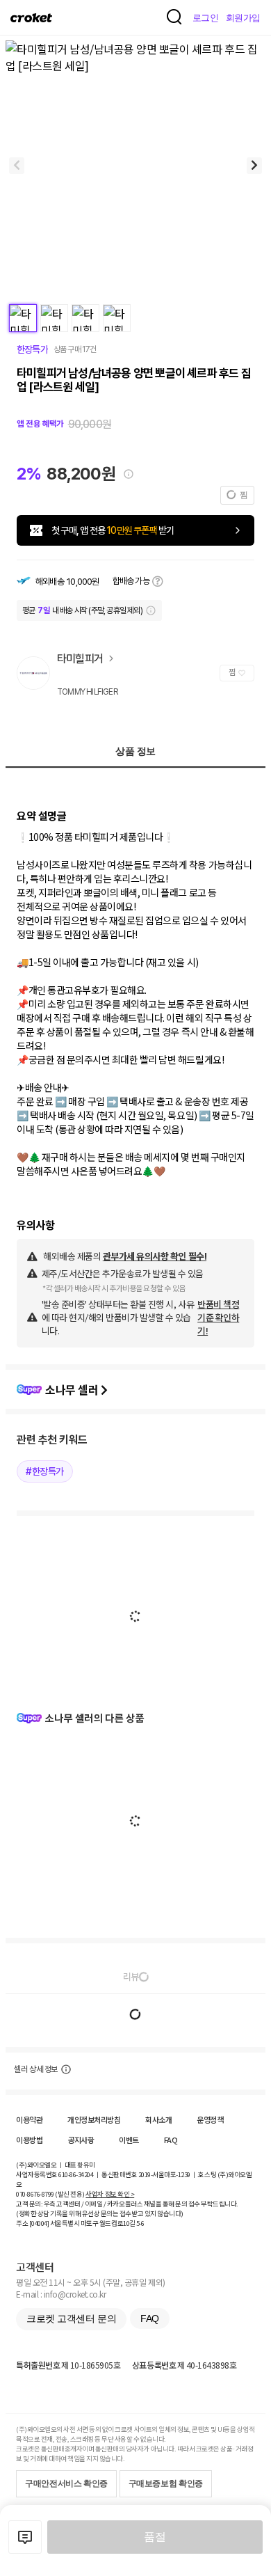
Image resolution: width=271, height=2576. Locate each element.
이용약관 (29, 2119)
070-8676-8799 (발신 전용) (50, 2194)
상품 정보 (135, 751)
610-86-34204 (76, 2174)
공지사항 (81, 2140)
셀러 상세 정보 (36, 2069)
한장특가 (32, 349)
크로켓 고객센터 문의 (71, 2318)
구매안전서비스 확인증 (66, 2483)
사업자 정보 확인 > (110, 2194)
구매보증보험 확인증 (166, 2483)
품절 (155, 2537)
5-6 (140, 2223)
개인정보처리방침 (94, 2119)
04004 (39, 2223)
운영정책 (210, 2119)
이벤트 (129, 2140)
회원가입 (243, 18)
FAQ (171, 2140)
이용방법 (29, 2140)
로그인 (206, 18)
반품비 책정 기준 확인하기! (218, 1317)
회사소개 (158, 2119)
